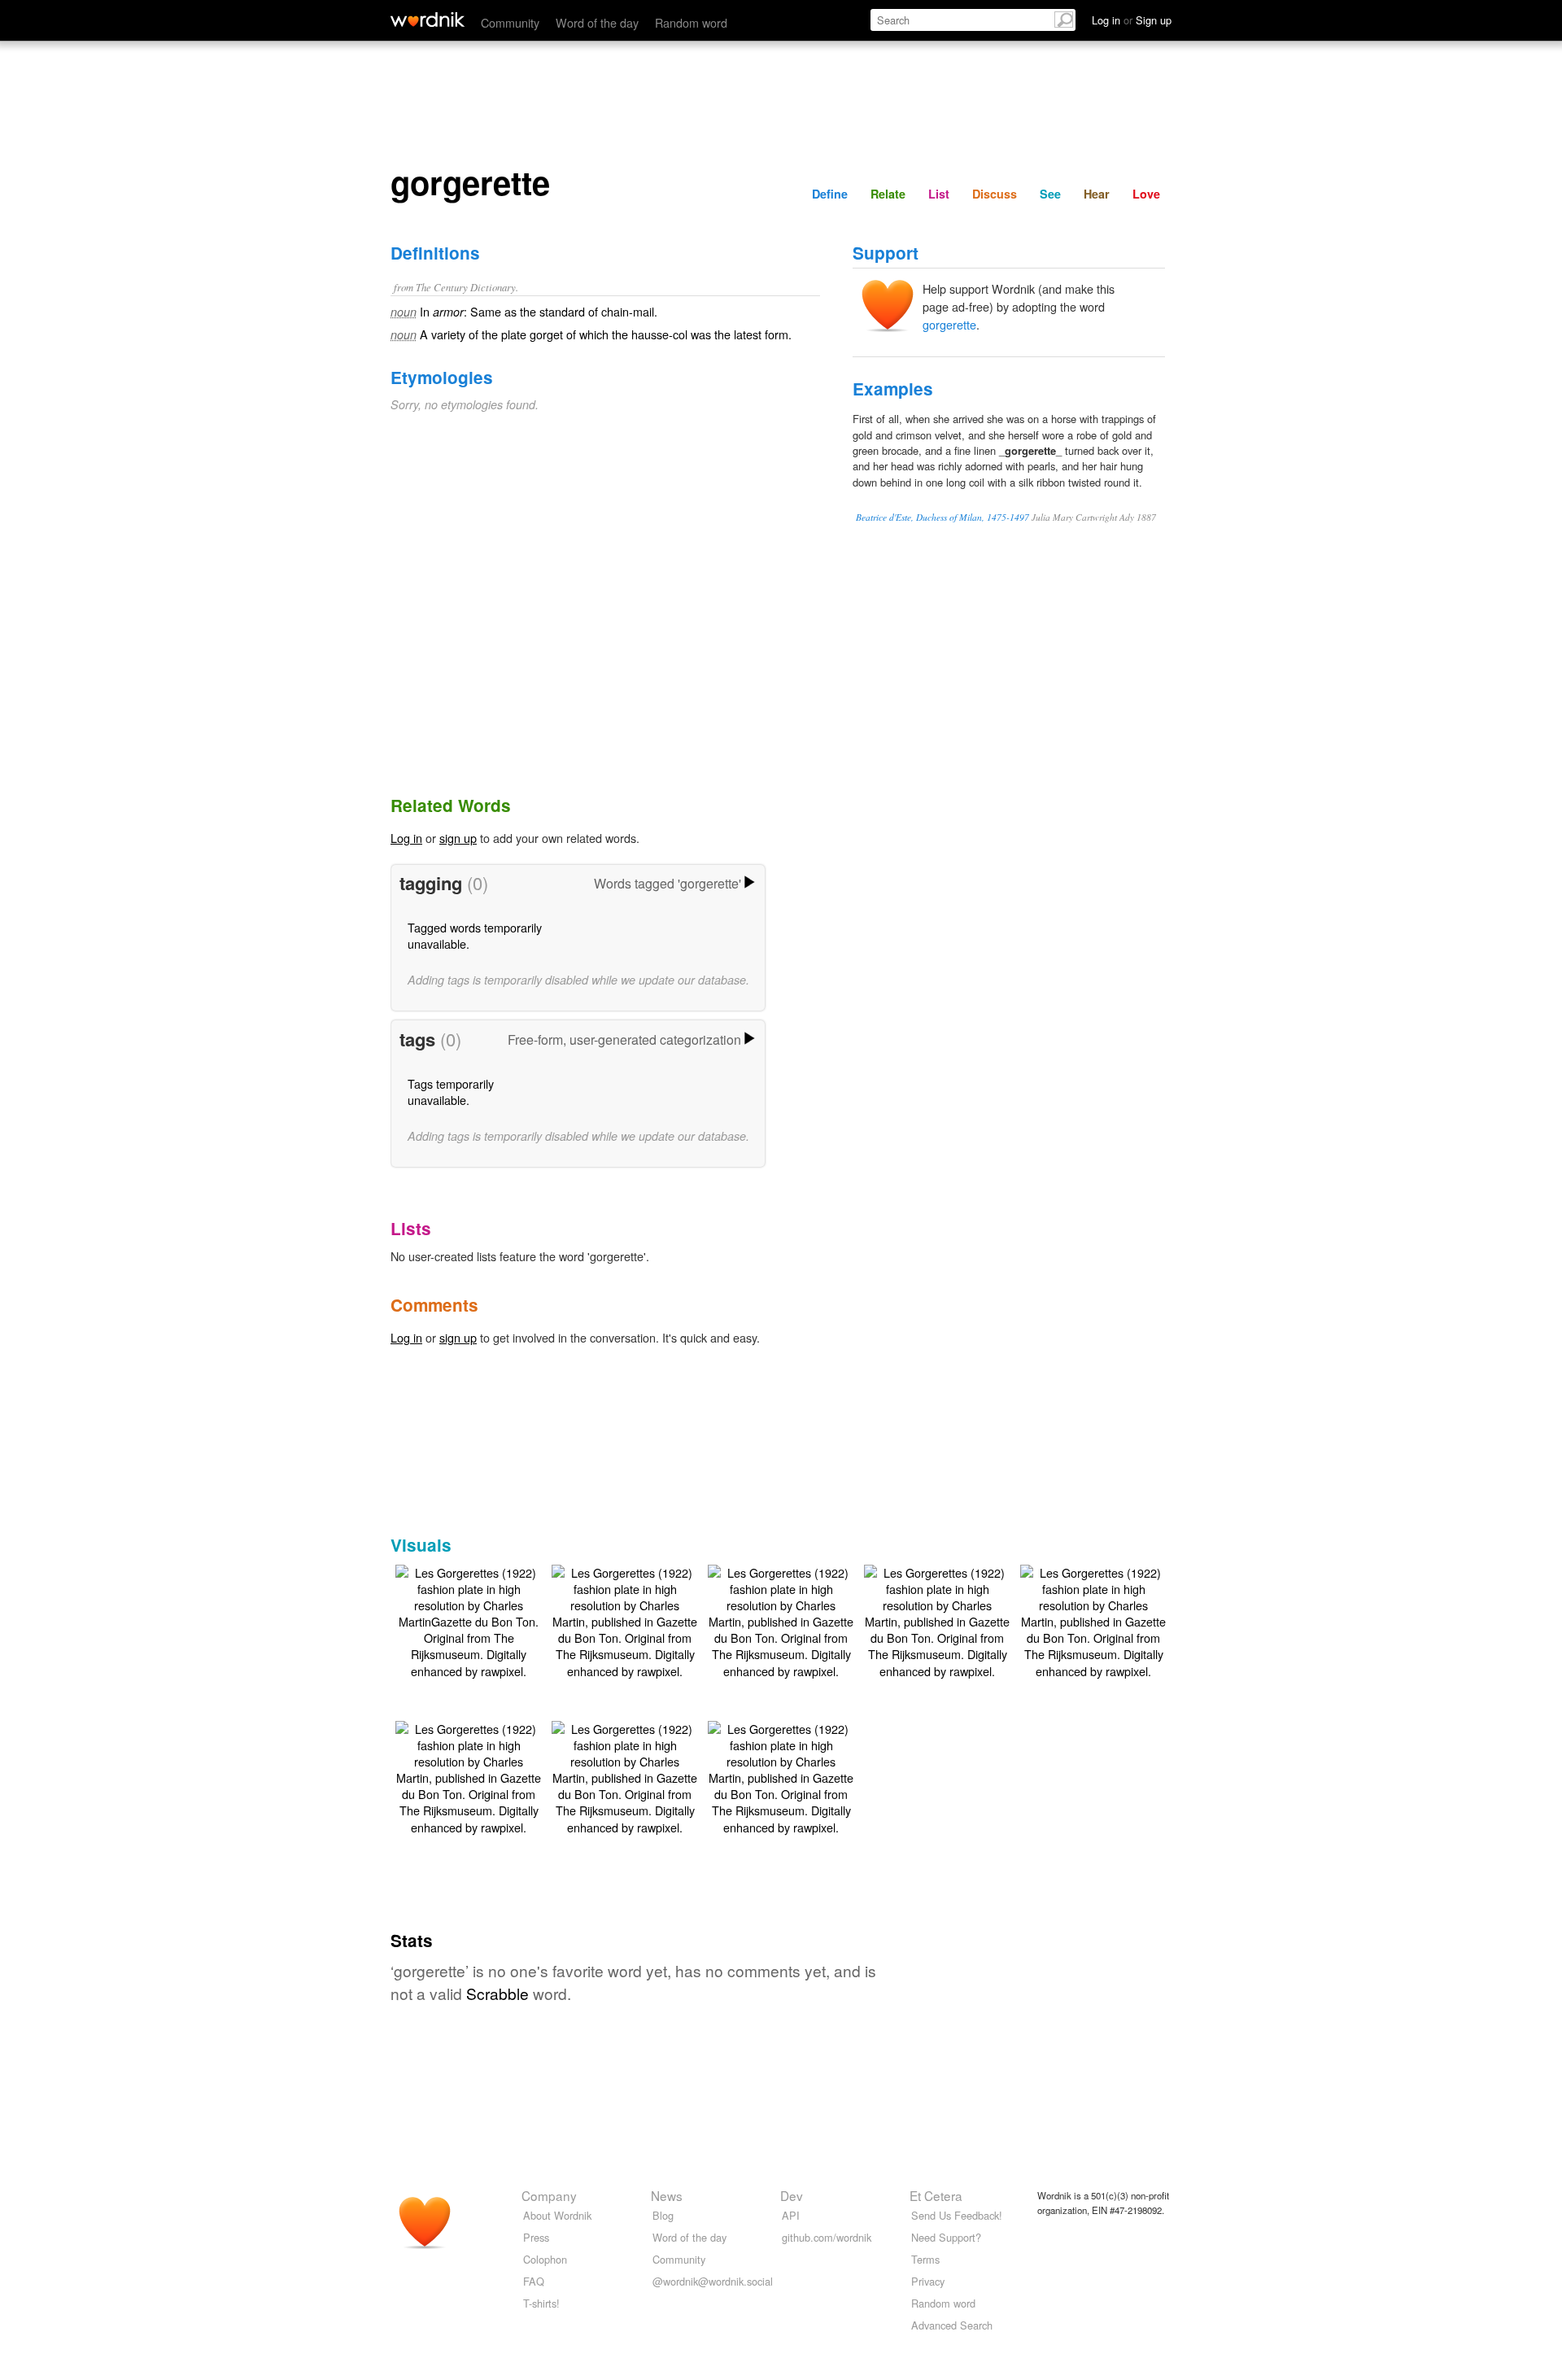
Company (549, 2195)
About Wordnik (557, 2215)
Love (1146, 194)
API (791, 2215)
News (667, 2195)
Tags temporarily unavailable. (451, 1092)
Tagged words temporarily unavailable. (475, 935)
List (939, 194)
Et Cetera (936, 2195)
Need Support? (946, 2237)
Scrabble (497, 1993)
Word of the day (597, 22)
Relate (888, 194)
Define (830, 194)
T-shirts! (541, 2303)
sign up (458, 838)
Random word (691, 22)
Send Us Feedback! (957, 2215)
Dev (792, 2195)
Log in (406, 838)
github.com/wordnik (827, 2237)
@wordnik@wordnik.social (713, 2281)
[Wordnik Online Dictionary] (428, 20)
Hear (1097, 194)
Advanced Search (952, 2325)
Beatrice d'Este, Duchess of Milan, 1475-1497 (942, 517)
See (1050, 194)
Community (510, 22)
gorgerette (949, 324)
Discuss (995, 194)
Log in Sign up (1132, 20)
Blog (663, 2215)
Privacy (928, 2281)
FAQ (534, 2281)
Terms (925, 2259)
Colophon (545, 2259)
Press (536, 2237)
